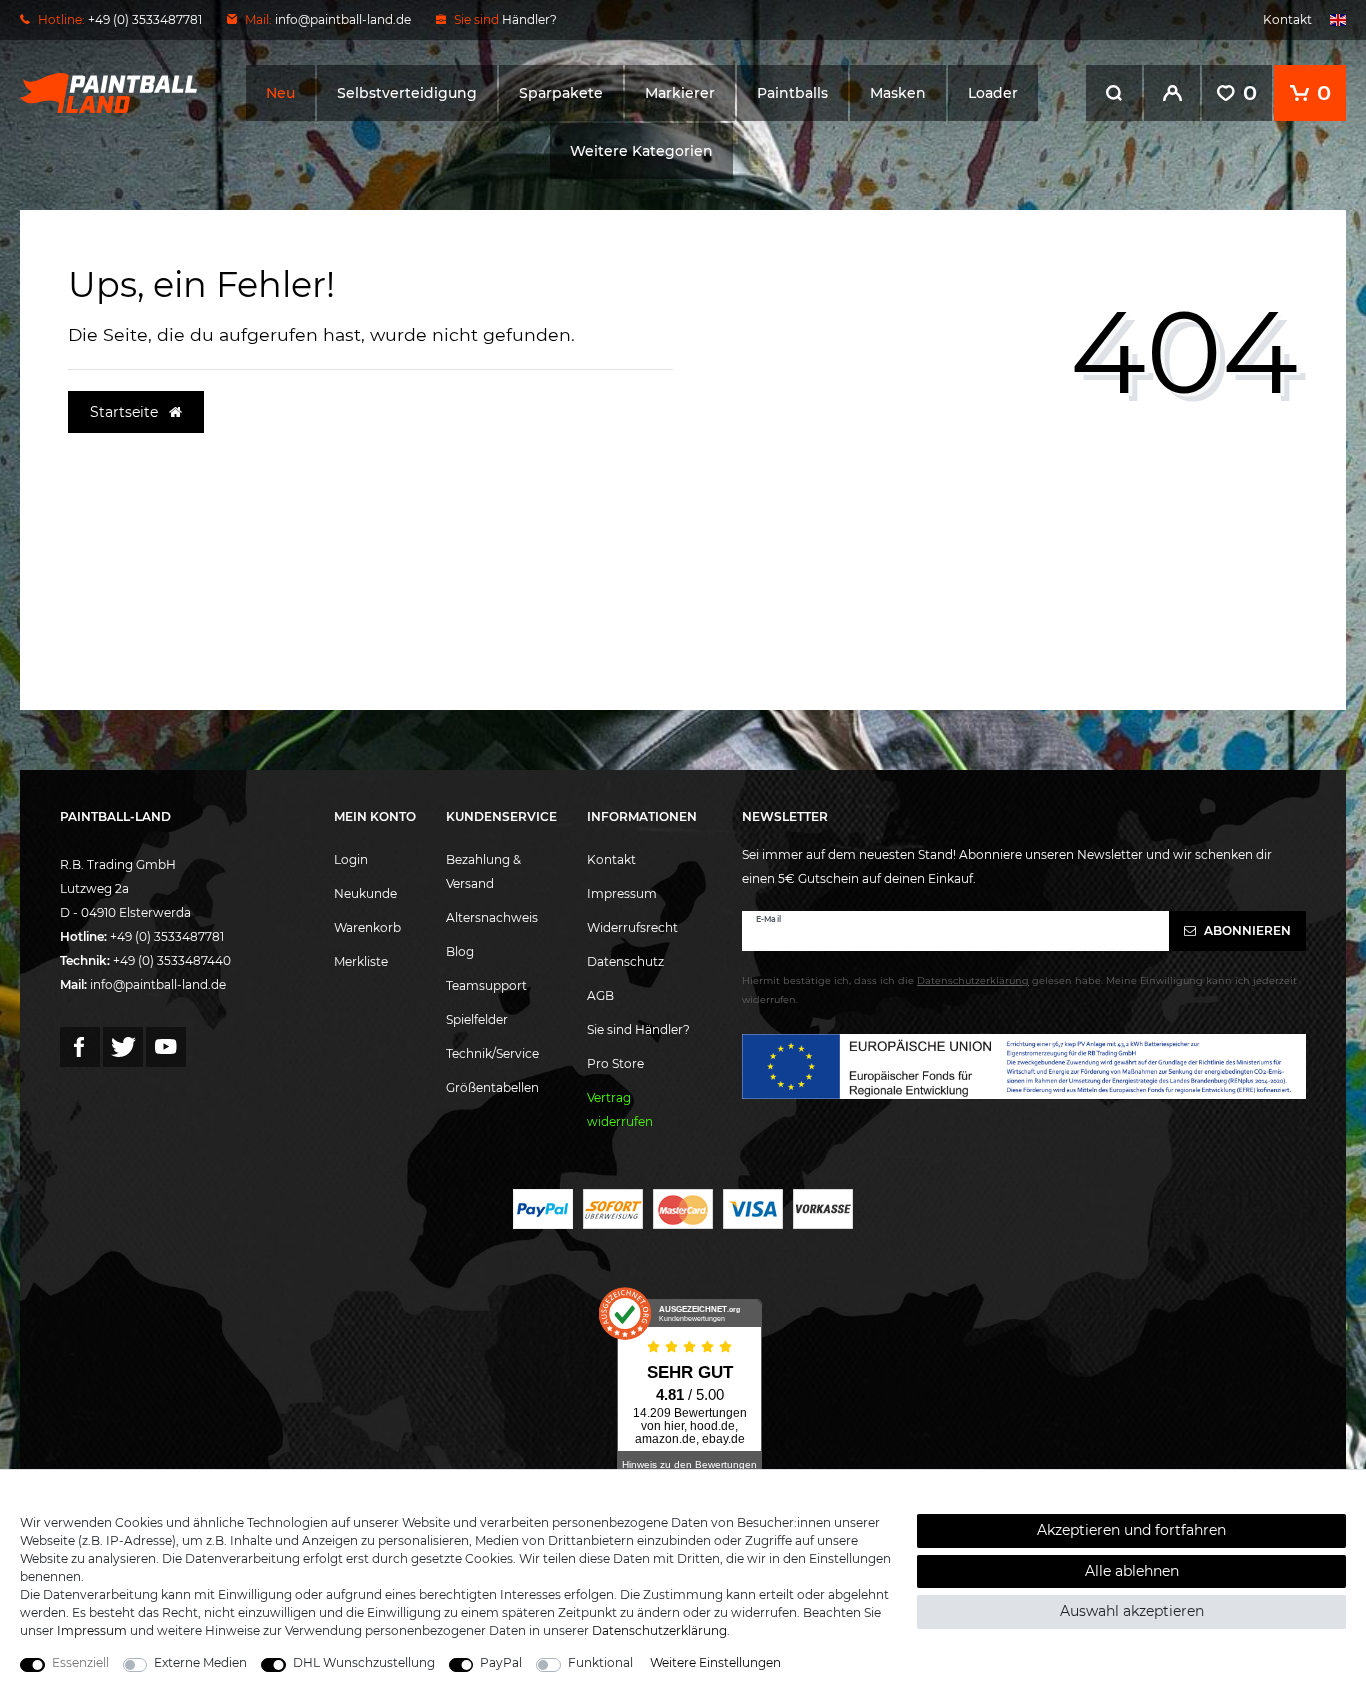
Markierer (680, 93)
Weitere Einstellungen (715, 1662)
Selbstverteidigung (407, 93)
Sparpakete (561, 93)
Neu (280, 93)
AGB (600, 995)
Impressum (622, 893)
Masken (898, 93)
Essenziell (80, 1662)
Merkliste (361, 961)
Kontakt (1287, 19)
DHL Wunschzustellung (364, 1662)
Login (351, 859)
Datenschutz (625, 961)
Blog (460, 951)
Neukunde (365, 893)
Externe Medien (200, 1662)
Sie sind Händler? (638, 1029)
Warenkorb (367, 927)
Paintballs (792, 93)
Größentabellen (492, 1087)
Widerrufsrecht (632, 927)
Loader (993, 93)
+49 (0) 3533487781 (167, 936)
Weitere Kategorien (641, 151)
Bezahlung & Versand (483, 871)
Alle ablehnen (1132, 1571)
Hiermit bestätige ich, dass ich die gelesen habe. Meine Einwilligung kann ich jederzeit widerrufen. (1019, 990)
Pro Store (615, 1063)
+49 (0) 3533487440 (172, 960)
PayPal (501, 1662)
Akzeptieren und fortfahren (1131, 1530)
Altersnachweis (492, 917)
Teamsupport (486, 985)
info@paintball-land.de (343, 19)
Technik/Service (492, 1053)
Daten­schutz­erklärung (659, 1630)
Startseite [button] (126, 412)
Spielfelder (477, 1019)
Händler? (529, 19)
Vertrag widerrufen (620, 1109)
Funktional (600, 1662)
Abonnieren (1246, 930)
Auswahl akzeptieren (1132, 1611)
